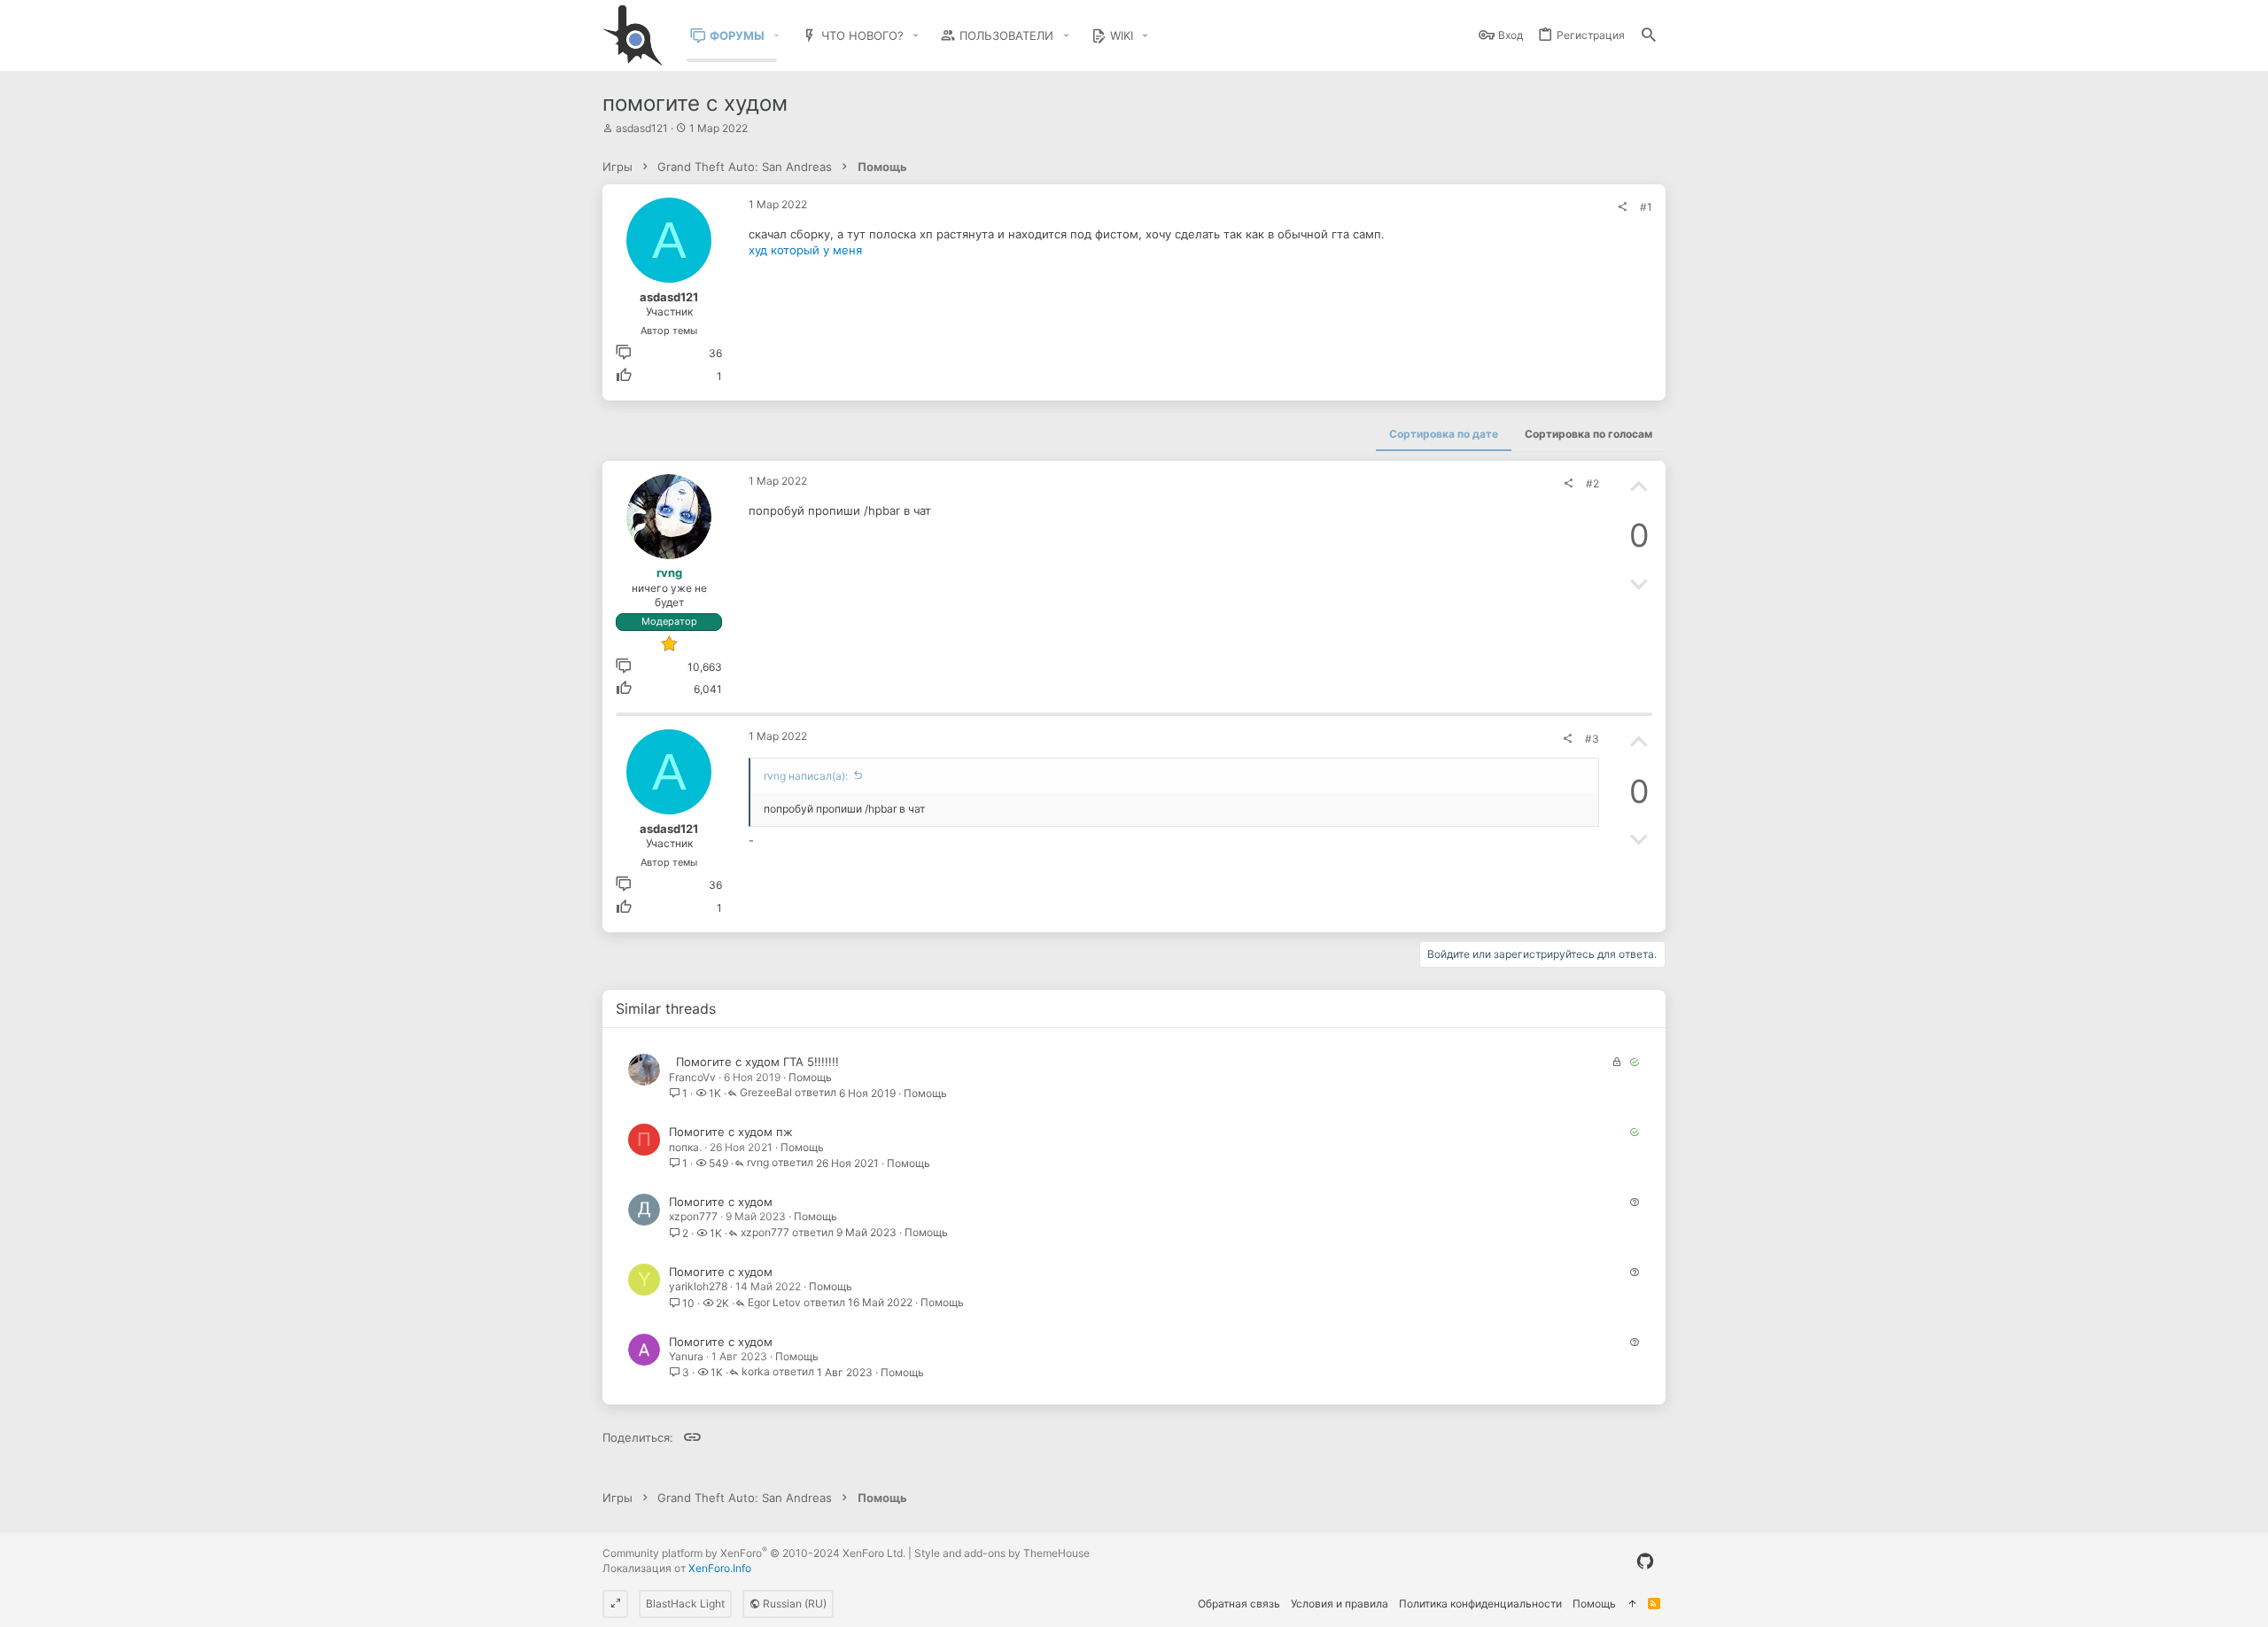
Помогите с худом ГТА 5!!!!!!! (757, 1062)
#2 (1592, 483)
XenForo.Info (720, 1568)
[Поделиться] (1622, 207)
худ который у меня (805, 250)
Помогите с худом (721, 1202)
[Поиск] (1649, 36)
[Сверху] (1632, 1604)
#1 (1646, 207)
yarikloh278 (698, 1286)
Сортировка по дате (1444, 434)
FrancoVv (692, 1077)
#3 (1592, 739)
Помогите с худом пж (731, 1132)
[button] (777, 36)
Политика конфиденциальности (1480, 1604)
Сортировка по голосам (1588, 434)
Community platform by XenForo (754, 1553)
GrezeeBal (766, 1093)
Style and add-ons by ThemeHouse (1002, 1553)
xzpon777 (693, 1216)
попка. (685, 1147)
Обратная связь (1239, 1604)
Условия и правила (1340, 1604)
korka (756, 1372)
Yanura (686, 1356)
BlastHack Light (685, 1604)
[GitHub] (1645, 1561)
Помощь (810, 1077)
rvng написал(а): (806, 776)
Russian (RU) (793, 1604)
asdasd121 (642, 128)
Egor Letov (774, 1303)
